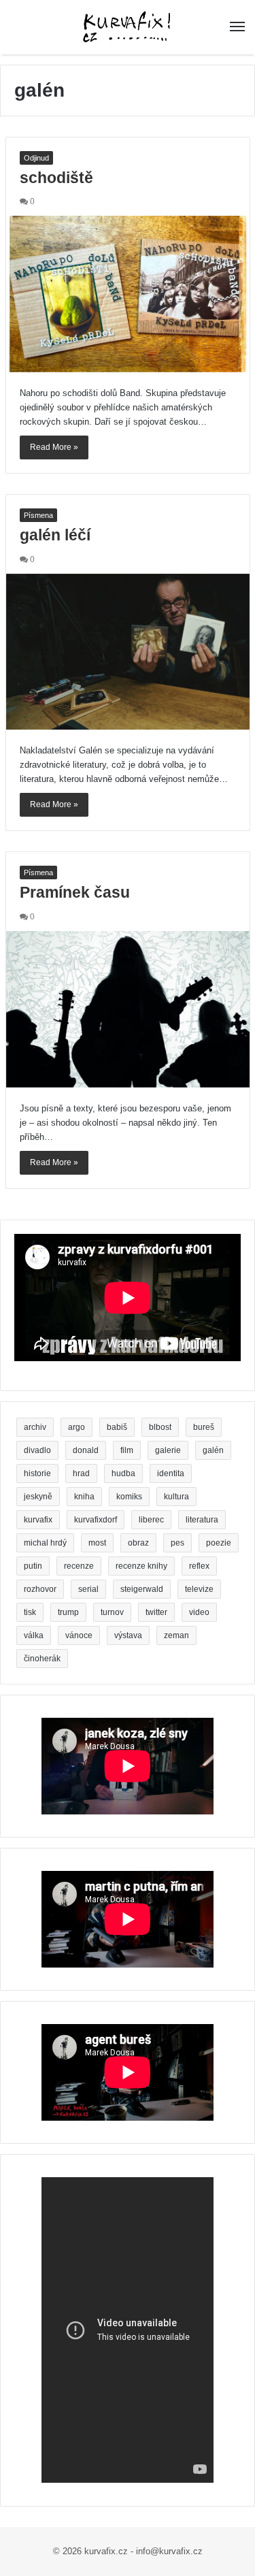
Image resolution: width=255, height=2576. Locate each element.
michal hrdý (45, 1543)
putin (33, 1566)
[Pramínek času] (128, 1009)
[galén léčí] (128, 652)
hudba (123, 1473)
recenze (79, 1566)
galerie (168, 1450)
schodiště (56, 178)
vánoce (79, 1635)
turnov (112, 1612)
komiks (129, 1497)
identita (171, 1473)
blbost (160, 1427)
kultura (176, 1497)
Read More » (54, 447)
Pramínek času (75, 892)
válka (34, 1635)
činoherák (42, 1659)
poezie (219, 1543)
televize (199, 1589)
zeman (176, 1635)
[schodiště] (128, 294)
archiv (35, 1427)
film (127, 1450)
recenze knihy (141, 1566)
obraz (138, 1543)
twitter (156, 1612)
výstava (128, 1635)
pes (177, 1543)
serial (88, 1589)
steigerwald (142, 1589)
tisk (30, 1612)
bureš (204, 1427)
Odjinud (36, 158)
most (97, 1543)
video (199, 1612)
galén (213, 1450)
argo (76, 1427)
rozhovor (40, 1589)
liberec (151, 1520)
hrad (81, 1473)
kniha (84, 1497)
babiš (117, 1427)
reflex (199, 1566)
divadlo (37, 1450)
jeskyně (38, 1497)
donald (86, 1450)
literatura (202, 1520)
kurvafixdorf (96, 1520)
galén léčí (55, 535)
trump (68, 1612)
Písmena (38, 515)
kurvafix (38, 1520)
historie (37, 1473)
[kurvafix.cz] (127, 27)
